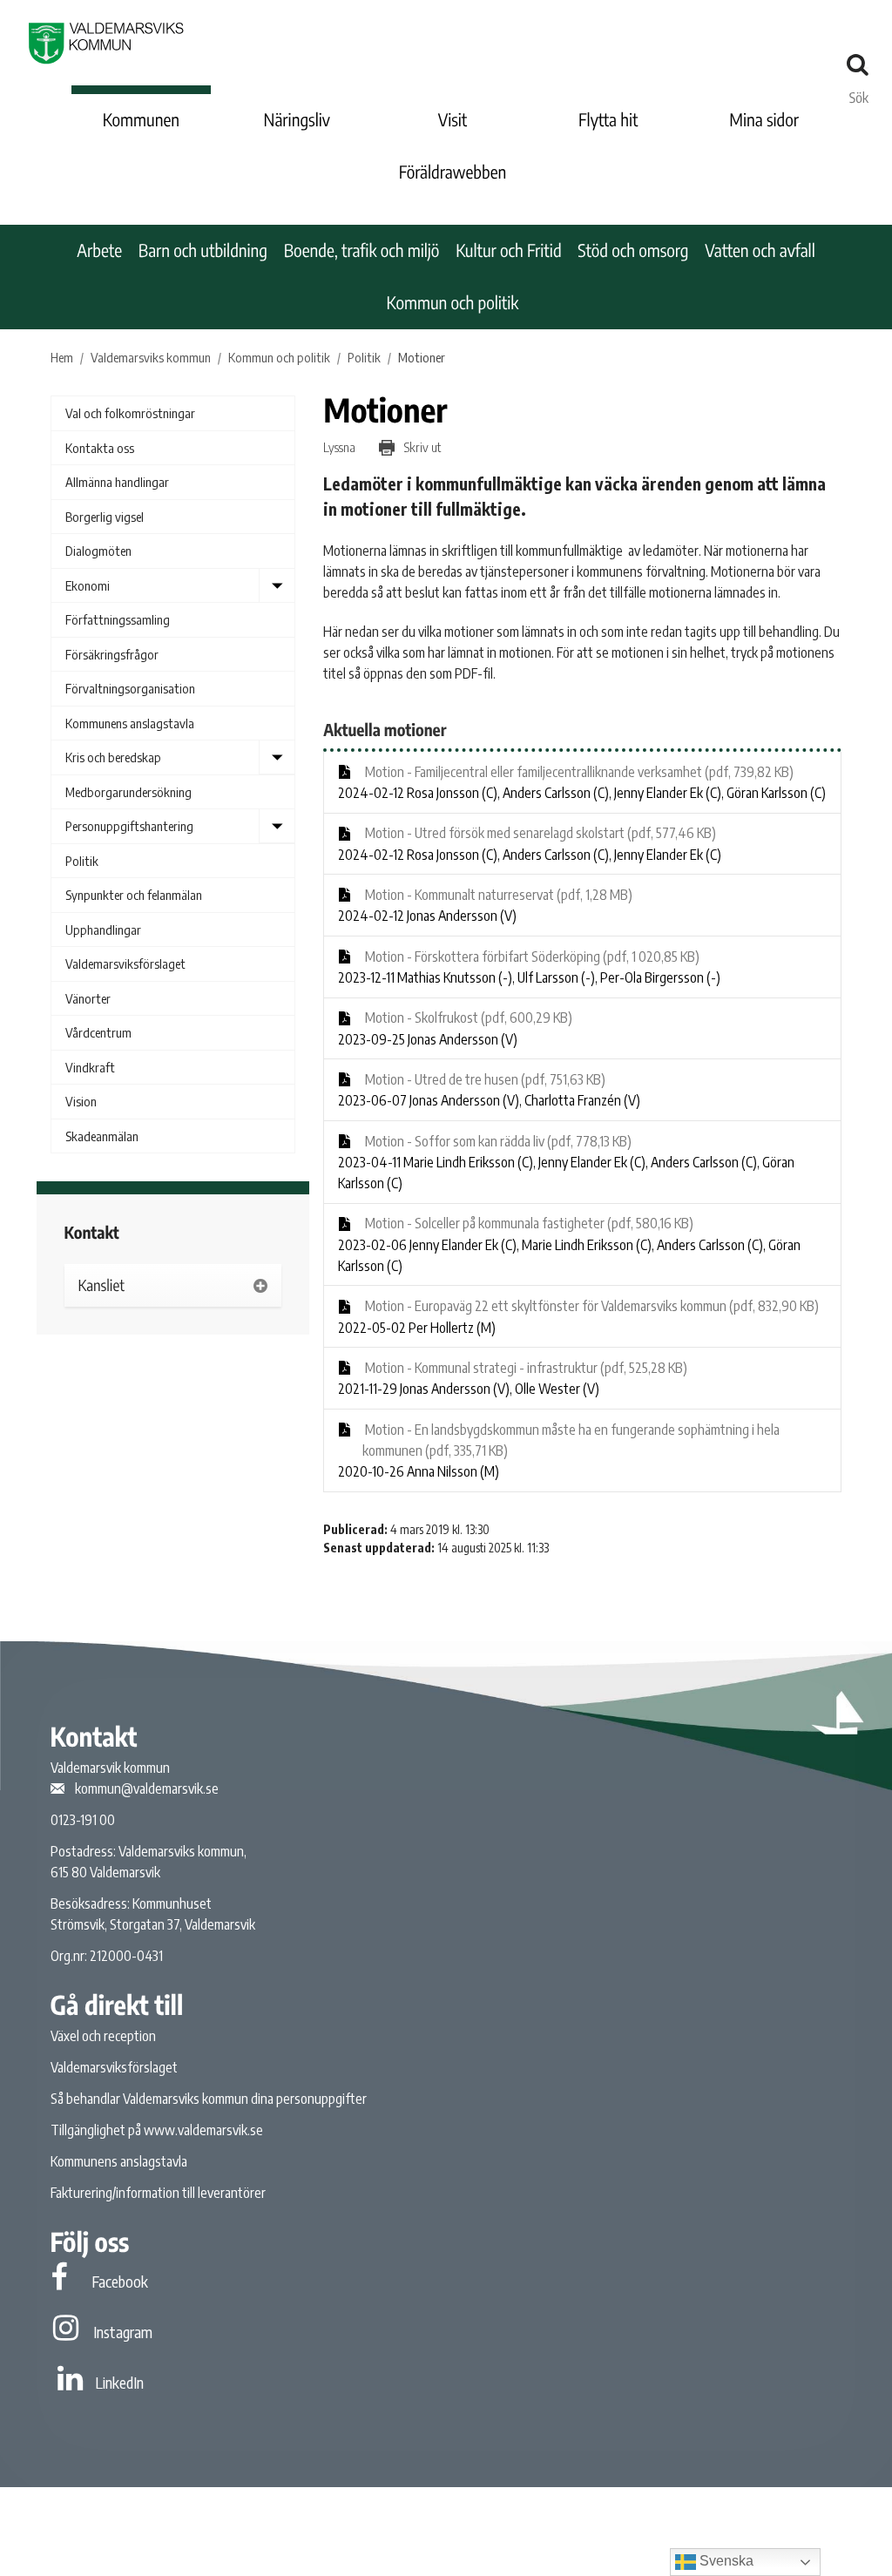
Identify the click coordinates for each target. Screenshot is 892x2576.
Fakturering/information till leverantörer (158, 2193)
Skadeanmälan (102, 1136)
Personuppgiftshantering (129, 826)
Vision (81, 1101)
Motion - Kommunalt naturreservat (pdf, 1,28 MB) (497, 895)
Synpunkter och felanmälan (134, 895)
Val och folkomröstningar (130, 413)
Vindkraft (90, 1067)
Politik (82, 861)
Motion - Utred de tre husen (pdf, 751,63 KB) (484, 1079)
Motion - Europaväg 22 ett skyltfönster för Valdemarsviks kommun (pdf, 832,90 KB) (591, 1306)
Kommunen (141, 120)
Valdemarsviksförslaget (125, 963)
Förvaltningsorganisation (130, 688)
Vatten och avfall (760, 250)
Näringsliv (297, 120)
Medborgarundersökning (128, 792)
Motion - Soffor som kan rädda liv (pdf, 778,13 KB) (497, 1141)
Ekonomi (88, 585)
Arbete (99, 250)
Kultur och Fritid (508, 250)
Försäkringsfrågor (112, 654)
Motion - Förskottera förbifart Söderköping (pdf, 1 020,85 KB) (531, 957)
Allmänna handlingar (117, 482)
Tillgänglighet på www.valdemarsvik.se (157, 2130)
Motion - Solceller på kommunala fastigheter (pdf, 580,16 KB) (528, 1223)
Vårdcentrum (98, 1032)
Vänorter (88, 998)
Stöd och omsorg (633, 250)
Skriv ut (421, 447)
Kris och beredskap (113, 757)
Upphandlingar (103, 930)
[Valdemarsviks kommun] (106, 43)
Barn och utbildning (203, 250)
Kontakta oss (100, 448)
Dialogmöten (98, 551)
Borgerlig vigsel (105, 517)
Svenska (725, 2561)
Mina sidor (764, 120)
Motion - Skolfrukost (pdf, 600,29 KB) (467, 1018)
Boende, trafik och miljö (362, 250)
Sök (859, 93)
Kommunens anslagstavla (130, 723)
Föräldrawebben (453, 172)
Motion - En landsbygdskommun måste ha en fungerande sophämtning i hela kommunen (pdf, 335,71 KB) (571, 1440)
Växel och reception (103, 2036)
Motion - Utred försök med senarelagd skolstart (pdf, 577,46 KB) (539, 833)
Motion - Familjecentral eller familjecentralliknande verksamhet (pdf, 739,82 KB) (578, 772)
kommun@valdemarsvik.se (147, 1788)
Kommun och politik (453, 303)
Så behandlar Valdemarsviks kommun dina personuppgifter (209, 2099)
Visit (453, 120)
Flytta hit (608, 120)
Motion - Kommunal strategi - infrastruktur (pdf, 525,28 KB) (525, 1368)
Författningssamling (118, 619)
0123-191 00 (83, 1820)
